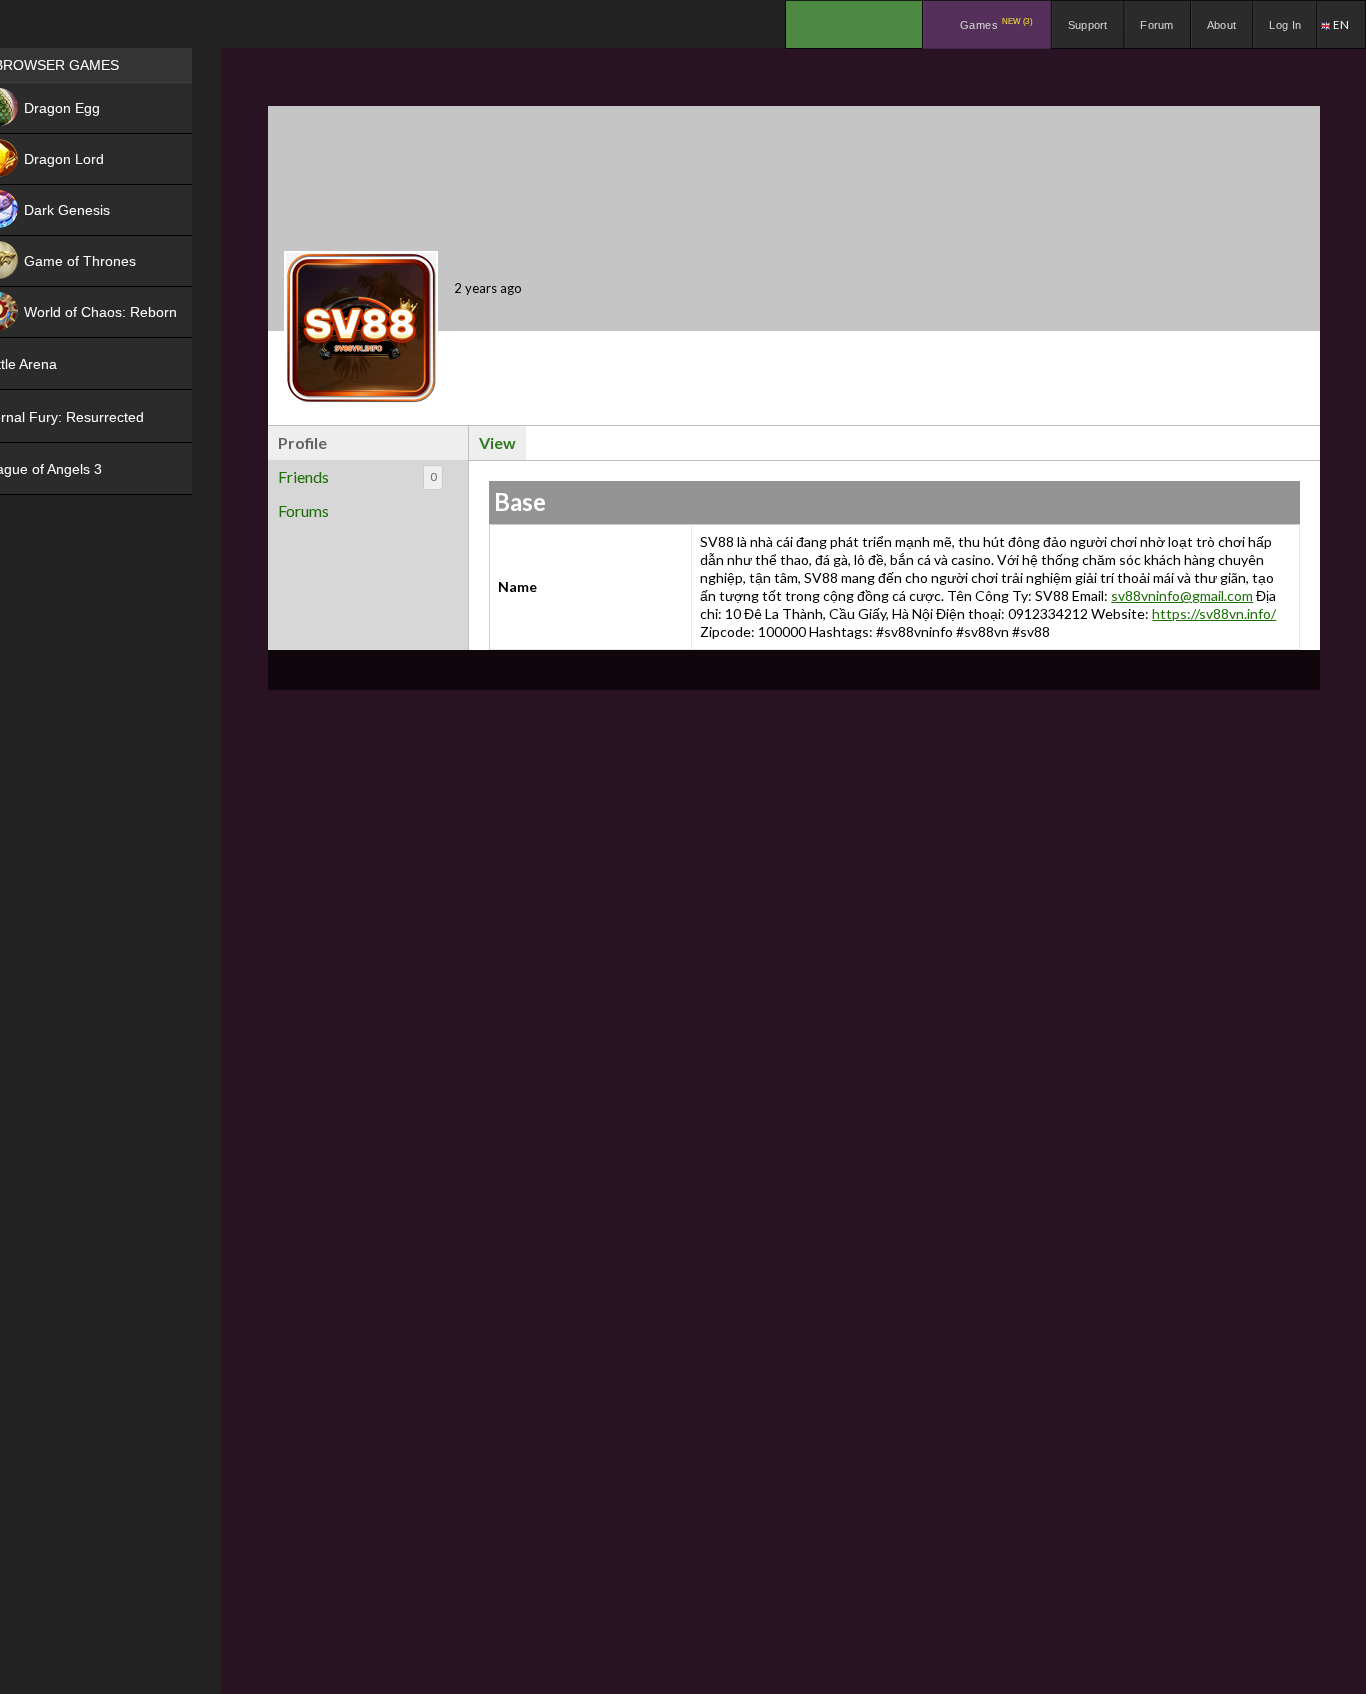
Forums (303, 510)
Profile (302, 442)
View (497, 442)
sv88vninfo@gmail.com (1182, 595)
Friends (357, 476)
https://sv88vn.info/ (1214, 613)
